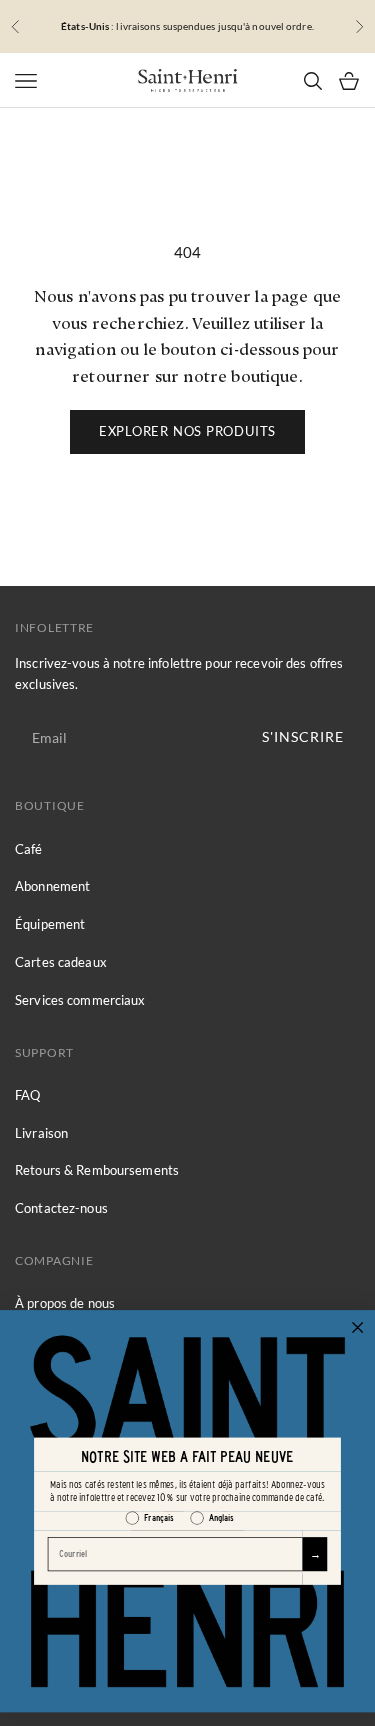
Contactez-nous (61, 1208)
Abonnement (52, 886)
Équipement (50, 924)
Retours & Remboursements (97, 1170)
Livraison (41, 1133)
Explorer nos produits (187, 431)
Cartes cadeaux (61, 962)
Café (29, 849)
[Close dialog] (358, 1328)
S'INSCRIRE (303, 736)
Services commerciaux (80, 1000)
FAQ (27, 1095)
